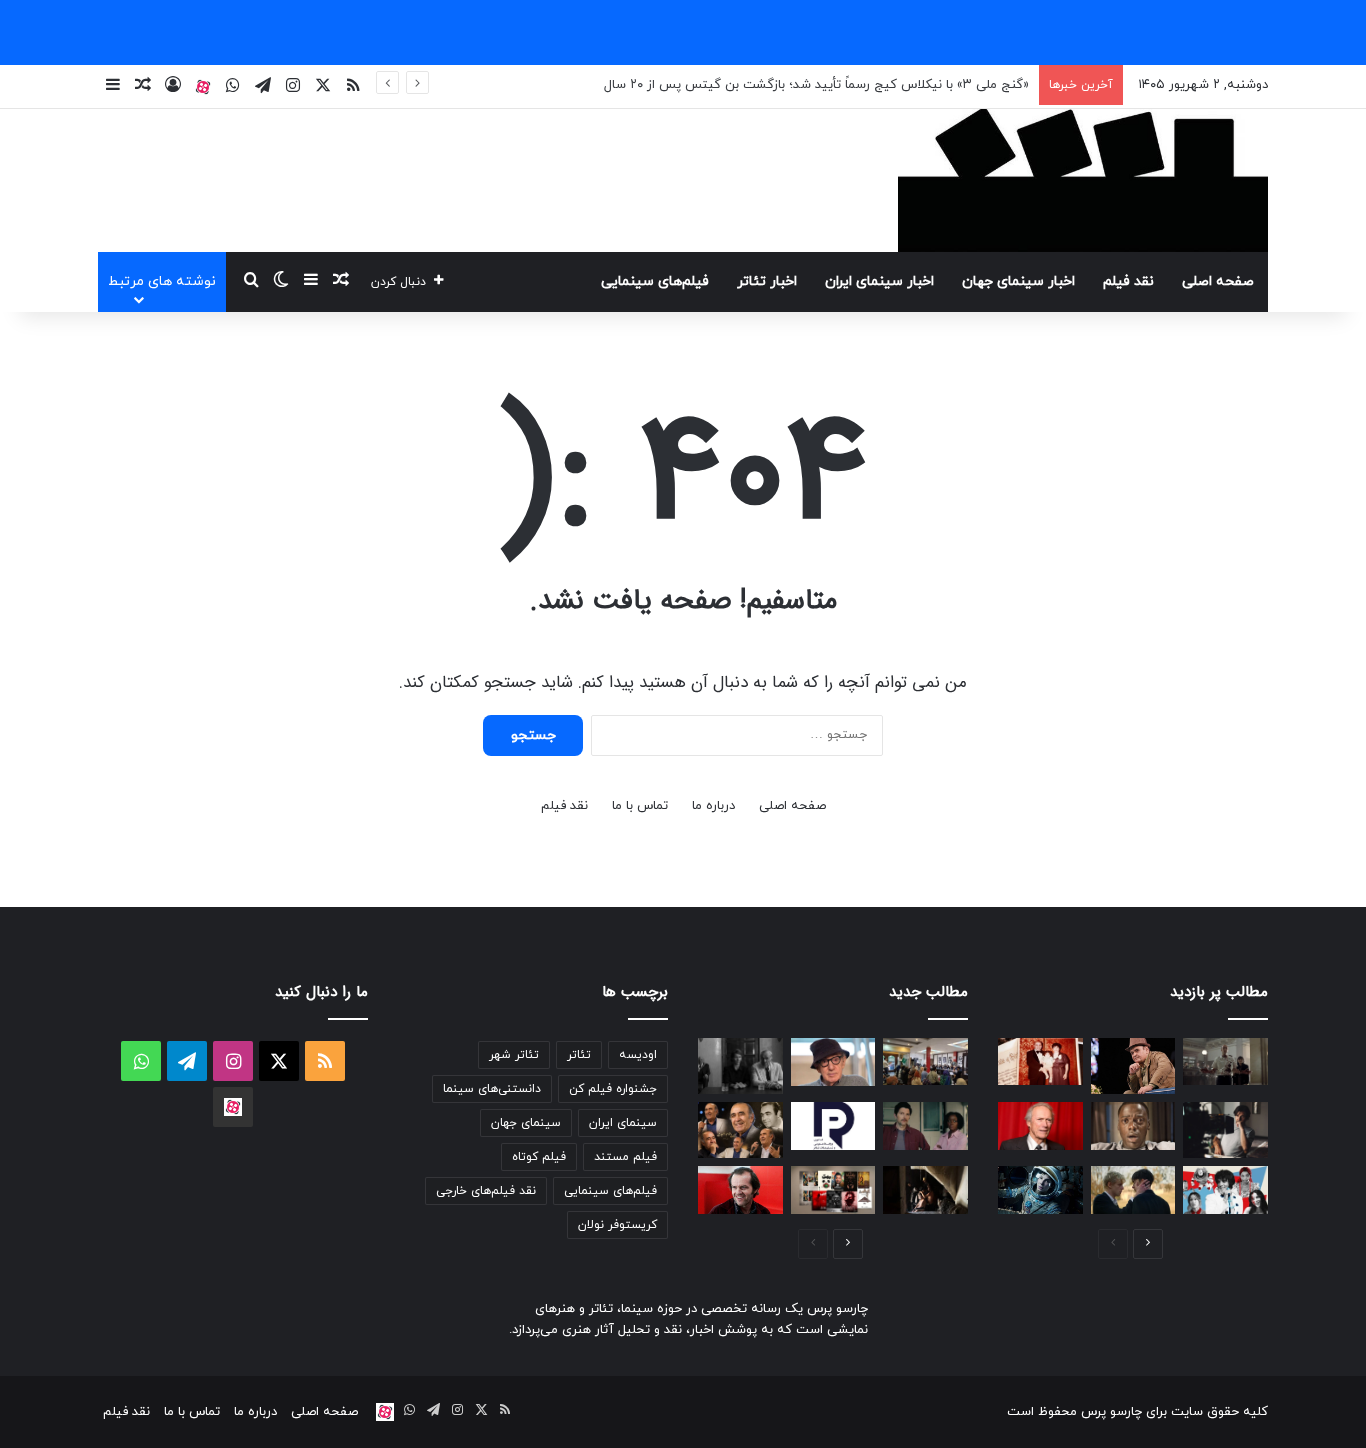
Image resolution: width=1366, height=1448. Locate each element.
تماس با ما (640, 806)
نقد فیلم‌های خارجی (486, 1191)
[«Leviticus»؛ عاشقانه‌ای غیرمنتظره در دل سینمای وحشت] (1133, 1190)
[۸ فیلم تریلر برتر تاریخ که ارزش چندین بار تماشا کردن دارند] (740, 1190)
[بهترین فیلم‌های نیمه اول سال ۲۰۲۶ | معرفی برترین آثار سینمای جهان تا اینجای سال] (1225, 1190)
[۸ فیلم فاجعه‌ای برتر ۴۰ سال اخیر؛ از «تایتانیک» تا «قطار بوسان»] (1040, 1190)
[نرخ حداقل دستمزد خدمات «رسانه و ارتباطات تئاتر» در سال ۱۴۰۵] (833, 1126)
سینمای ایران (623, 1123)
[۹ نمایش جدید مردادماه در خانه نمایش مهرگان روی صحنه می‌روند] (833, 1189)
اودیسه (638, 1055)
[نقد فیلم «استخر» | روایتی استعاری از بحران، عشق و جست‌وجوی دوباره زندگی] (1225, 1130)
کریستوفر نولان (617, 1225)
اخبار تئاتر (767, 281)
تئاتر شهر (514, 1055)
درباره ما (713, 806)
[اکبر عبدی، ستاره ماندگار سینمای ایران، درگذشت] (1133, 1066)
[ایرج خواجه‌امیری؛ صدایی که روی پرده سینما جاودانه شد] (740, 1130)
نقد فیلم (1128, 281)
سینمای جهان (526, 1123)
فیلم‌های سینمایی (655, 281)
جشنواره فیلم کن (613, 1089)
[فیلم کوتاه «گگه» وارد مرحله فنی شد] (925, 1190)
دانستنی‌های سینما (492, 1089)
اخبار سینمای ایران (879, 281)
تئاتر (579, 1055)
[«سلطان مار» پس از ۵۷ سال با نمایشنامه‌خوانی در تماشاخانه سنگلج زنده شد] (925, 1062)
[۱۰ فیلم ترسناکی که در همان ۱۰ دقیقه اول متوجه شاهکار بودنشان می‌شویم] (1133, 1126)
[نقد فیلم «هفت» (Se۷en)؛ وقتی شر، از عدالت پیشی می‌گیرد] (1225, 1062)
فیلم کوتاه (539, 1157)
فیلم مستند (625, 1157)
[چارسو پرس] (1083, 180)
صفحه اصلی (1218, 281)
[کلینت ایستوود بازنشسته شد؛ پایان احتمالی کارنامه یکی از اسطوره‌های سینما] (1040, 1126)
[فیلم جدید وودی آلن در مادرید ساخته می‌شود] (833, 1062)
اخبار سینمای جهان (1018, 281)
